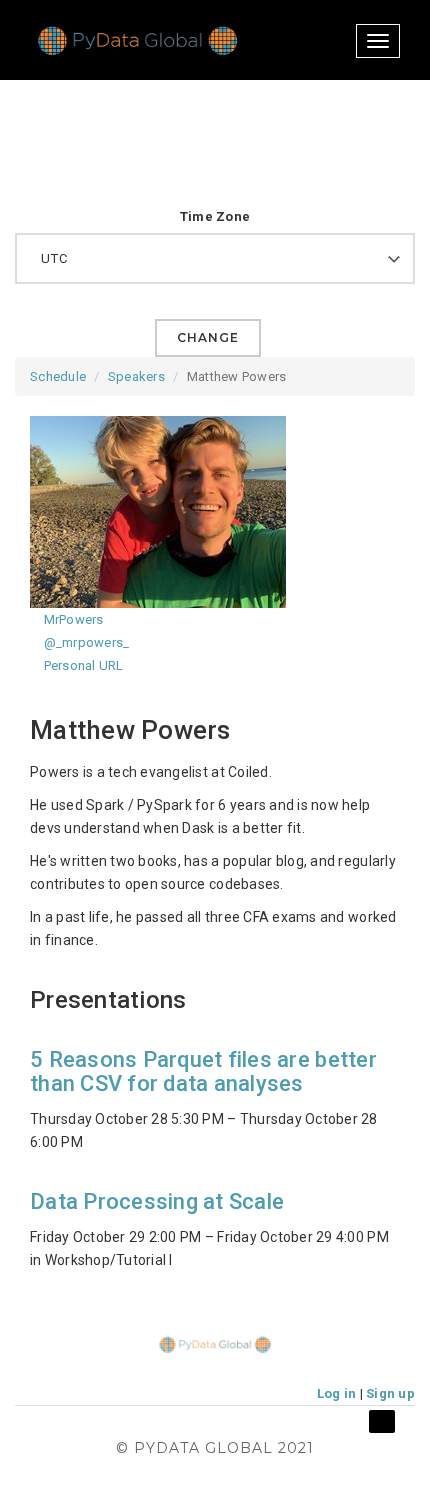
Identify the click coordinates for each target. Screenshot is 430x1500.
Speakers (136, 376)
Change (208, 337)
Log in (337, 1393)
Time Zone (215, 216)
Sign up (390, 1393)
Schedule (58, 376)
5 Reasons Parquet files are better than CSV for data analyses (203, 1071)
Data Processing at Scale (157, 1201)
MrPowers (71, 619)
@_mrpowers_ (84, 642)
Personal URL (81, 665)
